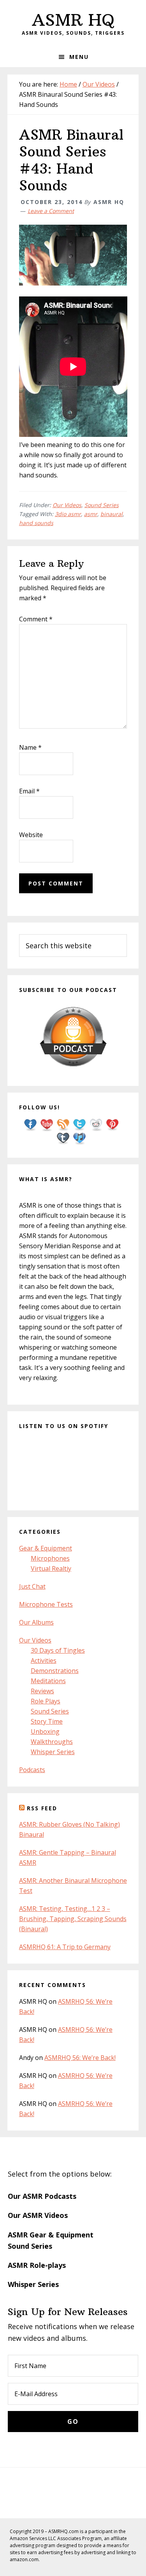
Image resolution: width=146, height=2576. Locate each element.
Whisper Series (53, 1752)
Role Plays (46, 1701)
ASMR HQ (73, 20)
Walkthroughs (52, 1742)
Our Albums (36, 1622)
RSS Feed (42, 1808)
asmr (91, 514)
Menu (79, 57)
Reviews (42, 1691)
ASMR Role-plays (37, 2265)
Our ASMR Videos (38, 2215)
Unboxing (45, 1732)
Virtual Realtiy (51, 1568)
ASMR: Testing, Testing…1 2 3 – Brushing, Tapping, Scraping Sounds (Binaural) (73, 1919)
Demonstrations (55, 1671)
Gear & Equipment (46, 1548)
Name (30, 747)
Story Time (47, 1721)
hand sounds (36, 523)
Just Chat (32, 1586)
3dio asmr (68, 514)
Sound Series (102, 505)
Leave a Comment (51, 211)
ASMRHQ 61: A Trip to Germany (65, 1947)
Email (29, 791)
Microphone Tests (46, 1604)
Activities (44, 1661)
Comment (36, 619)
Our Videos (67, 505)
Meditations (48, 1681)
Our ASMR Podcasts (42, 2196)
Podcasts (32, 1770)
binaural (112, 514)
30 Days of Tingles (58, 1650)
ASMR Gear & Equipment (51, 2235)
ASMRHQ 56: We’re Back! (80, 2058)
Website (31, 835)
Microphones (50, 1558)
